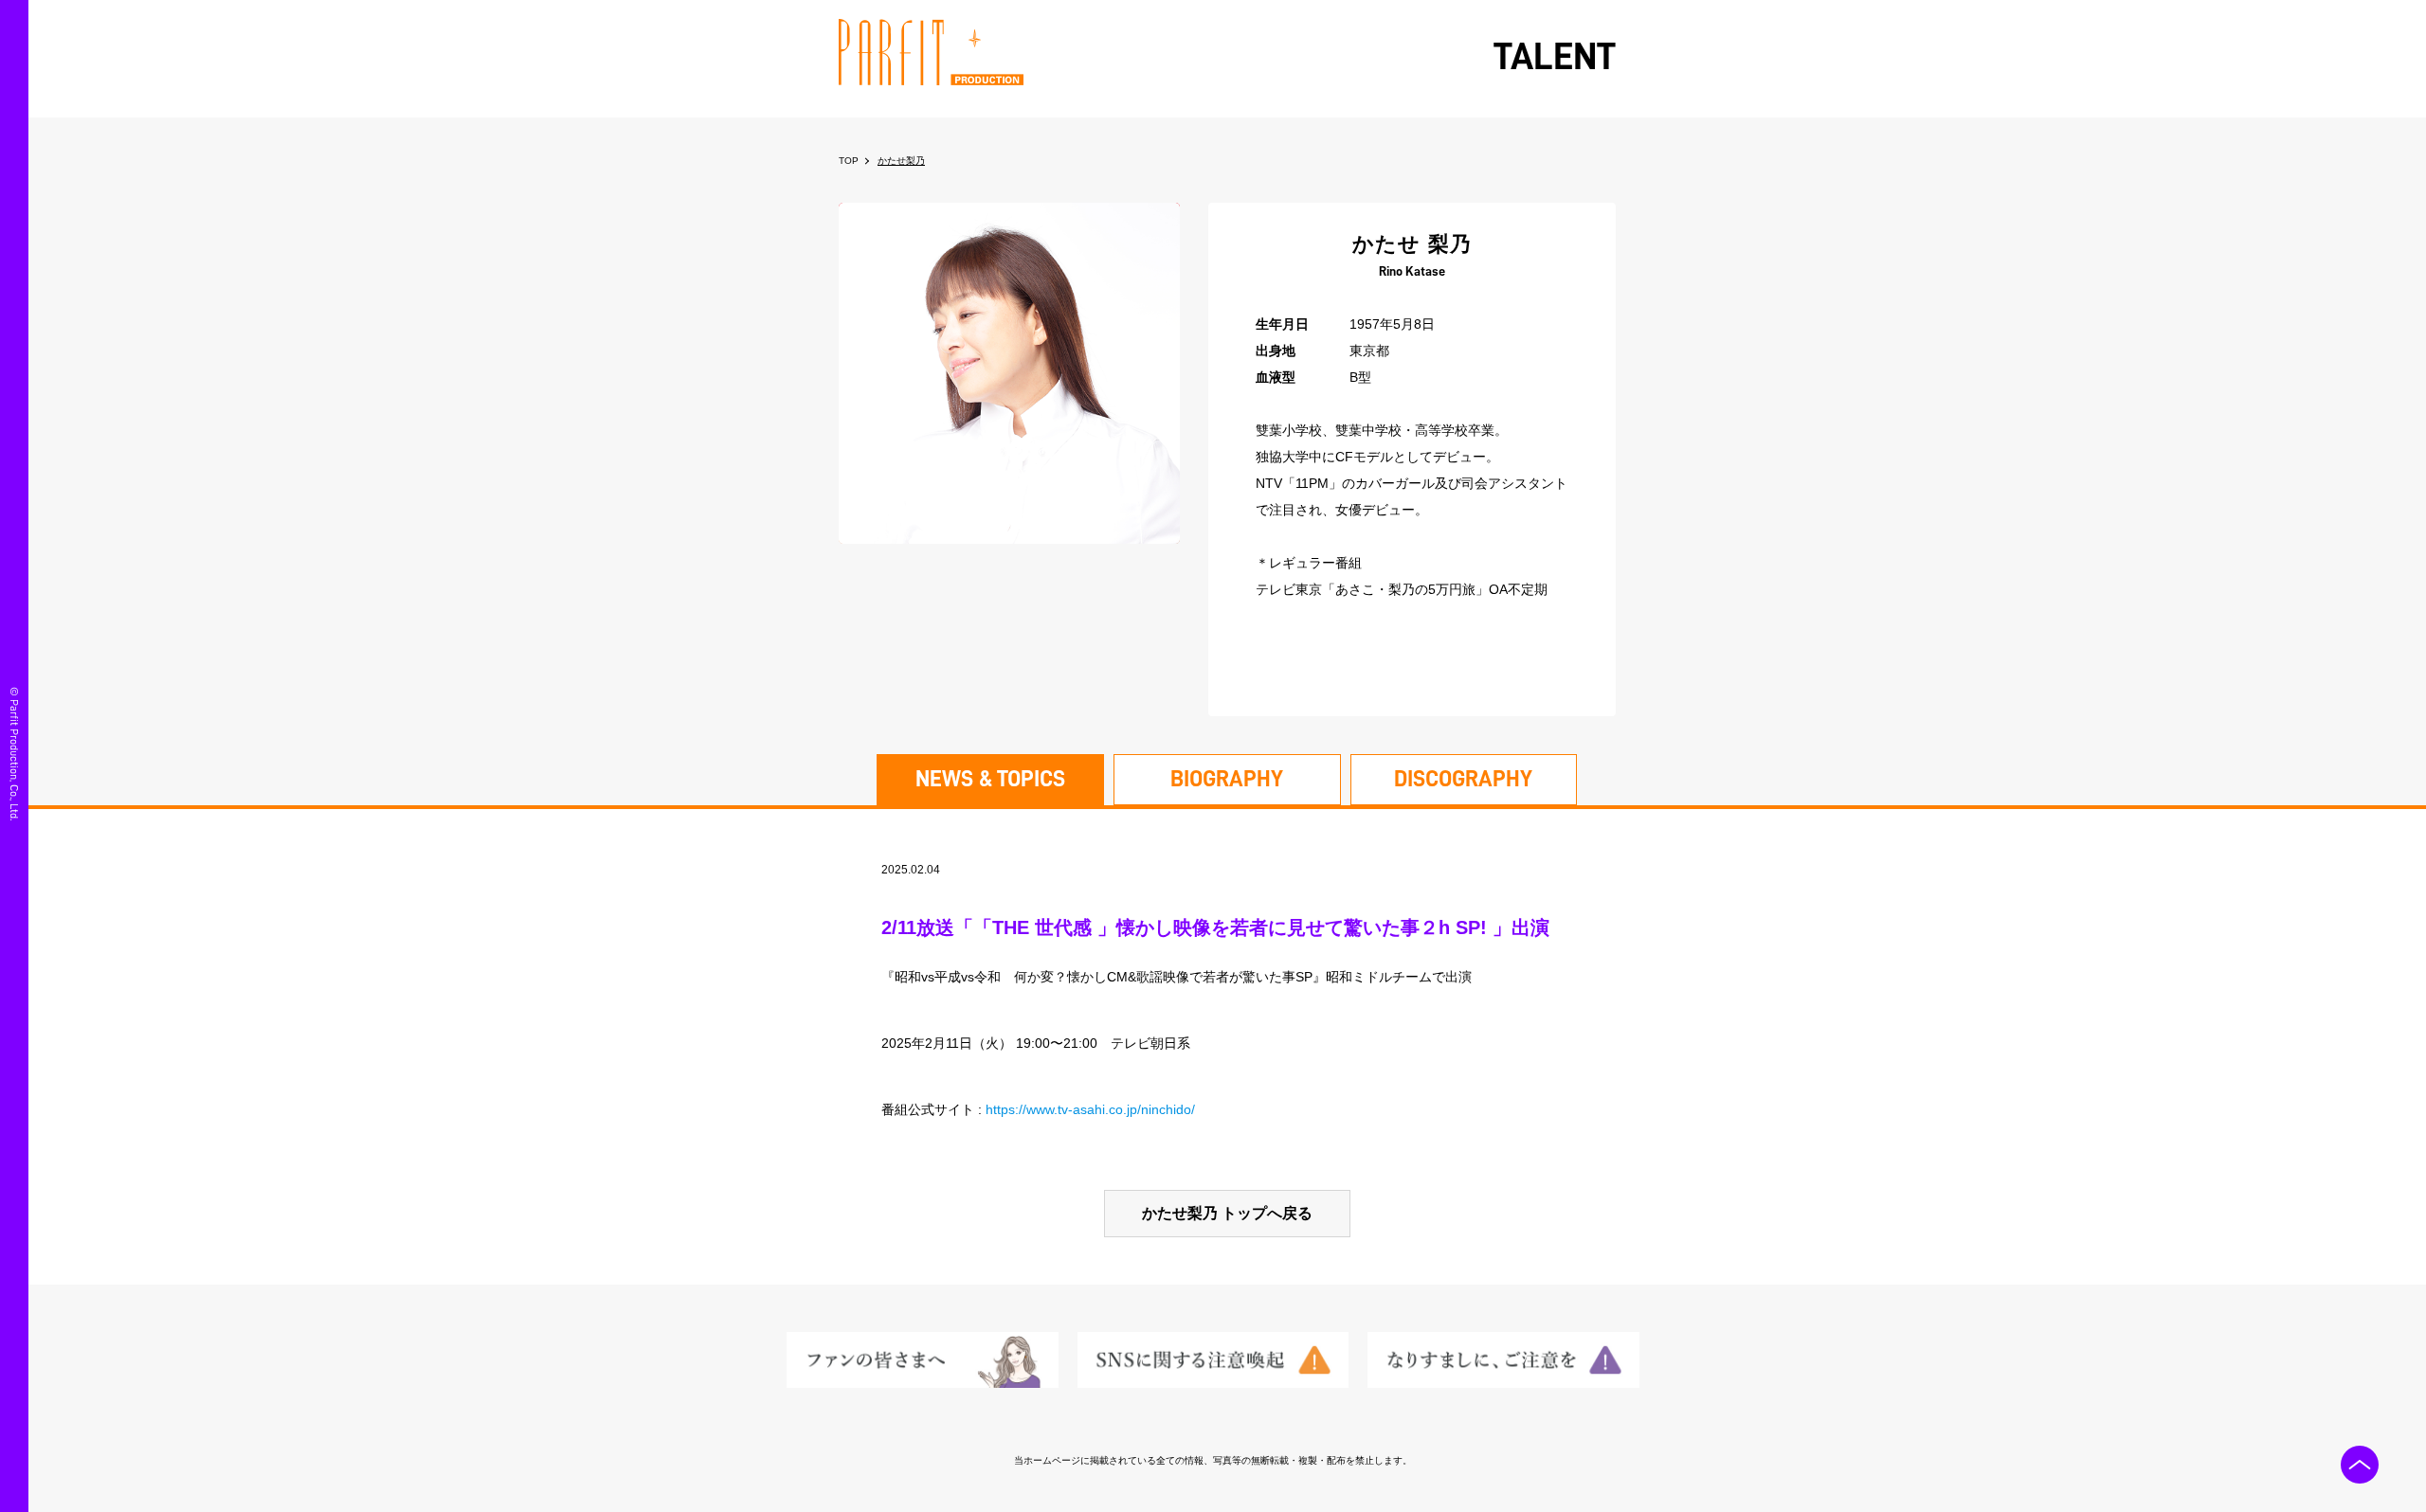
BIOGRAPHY (1227, 779)
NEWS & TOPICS (990, 779)
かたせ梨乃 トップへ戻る (1227, 1213)
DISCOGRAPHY (1463, 779)
